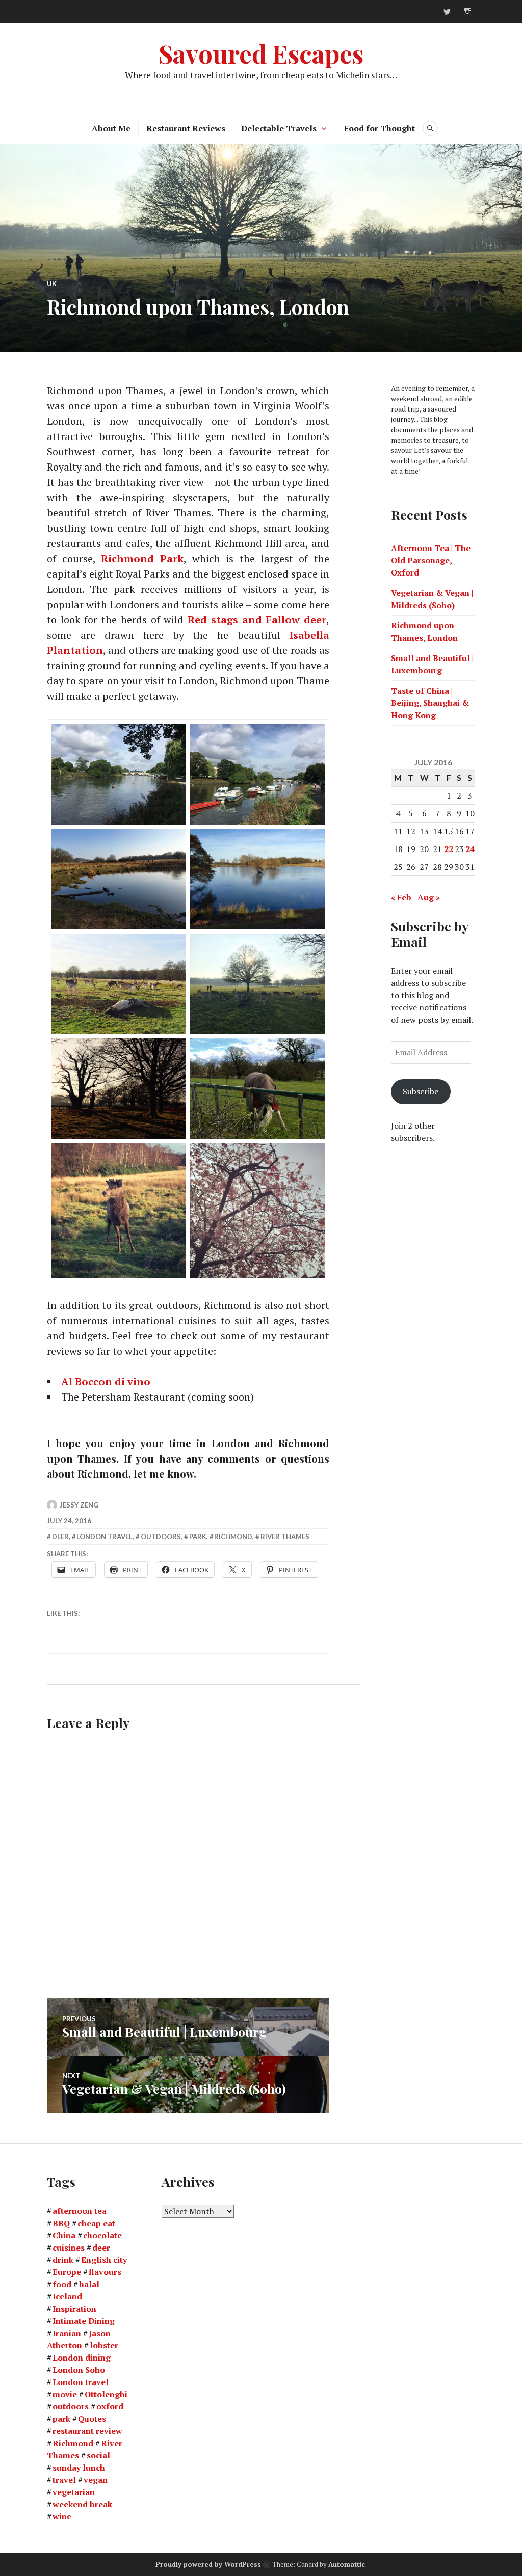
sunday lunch (79, 2468)
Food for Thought (380, 128)
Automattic (347, 2564)
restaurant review (87, 2431)
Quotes (92, 2419)
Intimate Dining (84, 2321)
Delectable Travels (279, 128)
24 (470, 849)
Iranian (67, 2333)
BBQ (61, 2223)
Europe (67, 2272)
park (198, 1537)
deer (60, 1537)
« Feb (401, 897)
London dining (82, 2358)
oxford (110, 2406)
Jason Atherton (79, 2339)
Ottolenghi (106, 2394)
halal (89, 2284)
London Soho (79, 2370)
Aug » (429, 897)
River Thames (285, 1537)
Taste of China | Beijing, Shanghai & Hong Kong (430, 703)
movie (65, 2394)
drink (63, 2260)
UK (52, 284)
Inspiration (74, 2309)
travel (64, 2480)
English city (104, 2260)
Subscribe (421, 1091)
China (64, 2235)
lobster (104, 2345)
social (98, 2455)
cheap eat (96, 2223)
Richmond (233, 1537)
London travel (105, 1537)
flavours (105, 2272)
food (62, 2284)
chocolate (102, 2235)
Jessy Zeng (79, 1505)
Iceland (67, 2296)
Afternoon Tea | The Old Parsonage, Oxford (431, 560)
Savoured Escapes (261, 53)
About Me (111, 128)
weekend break (82, 2504)
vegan (96, 2480)
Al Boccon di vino (106, 1381)
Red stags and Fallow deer (257, 620)
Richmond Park (142, 558)
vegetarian (74, 2492)
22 (449, 849)
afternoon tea (80, 2211)
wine (62, 2516)
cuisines (69, 2248)
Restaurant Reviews (186, 128)
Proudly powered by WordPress (208, 2564)
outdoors (161, 1537)
